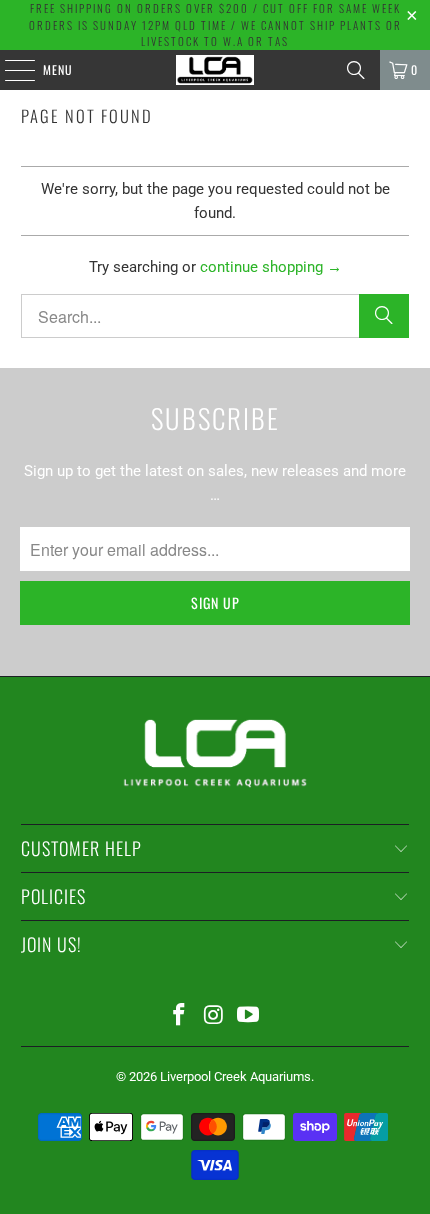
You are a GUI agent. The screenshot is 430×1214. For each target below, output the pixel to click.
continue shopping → (271, 267)
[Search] (356, 70)
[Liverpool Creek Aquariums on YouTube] (249, 1016)
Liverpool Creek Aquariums (235, 1076)
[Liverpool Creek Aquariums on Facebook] (179, 1016)
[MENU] (9, 70)
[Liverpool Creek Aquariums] (215, 70)
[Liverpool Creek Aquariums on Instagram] (214, 1016)
